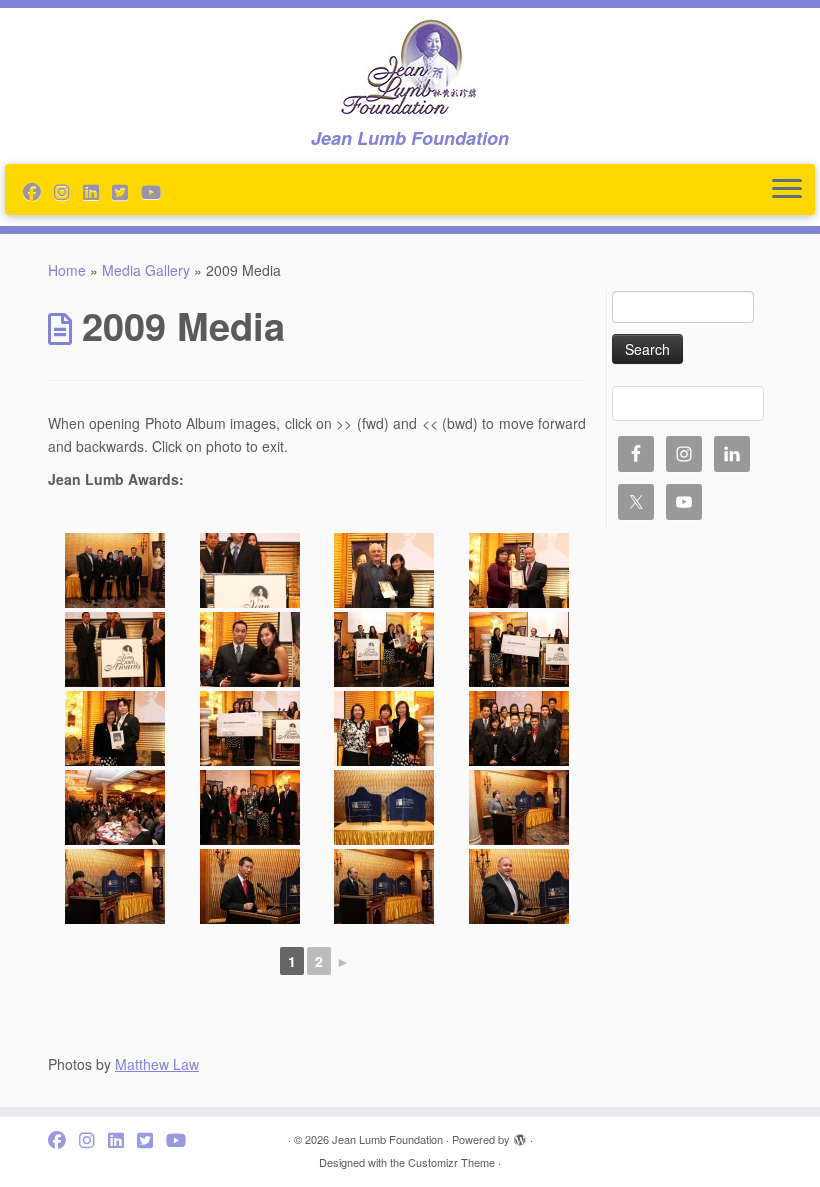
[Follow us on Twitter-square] (126, 191)
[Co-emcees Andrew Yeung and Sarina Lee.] (250, 649)
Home (67, 270)
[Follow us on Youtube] (157, 191)
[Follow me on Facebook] (38, 191)
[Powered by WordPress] (520, 1135)
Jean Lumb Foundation (387, 1139)
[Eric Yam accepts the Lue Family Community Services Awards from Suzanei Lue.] (250, 570)
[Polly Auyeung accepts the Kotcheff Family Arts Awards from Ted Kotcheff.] (384, 570)
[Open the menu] (787, 190)
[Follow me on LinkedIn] (97, 191)
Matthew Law (157, 1064)
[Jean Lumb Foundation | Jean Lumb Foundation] (410, 68)
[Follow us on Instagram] (68, 191)
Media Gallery (146, 270)
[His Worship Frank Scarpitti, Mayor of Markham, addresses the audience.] (519, 886)
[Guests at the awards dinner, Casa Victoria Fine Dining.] (115, 807)
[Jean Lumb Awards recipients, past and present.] (519, 728)
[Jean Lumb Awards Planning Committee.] (250, 807)
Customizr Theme (451, 1162)
